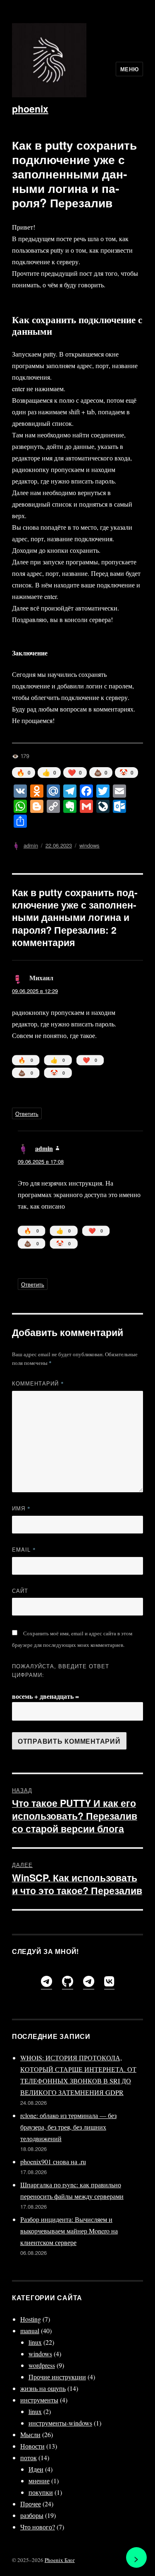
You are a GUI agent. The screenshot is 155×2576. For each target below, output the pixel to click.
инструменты (39, 2400)
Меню (129, 69)
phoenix (30, 109)
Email (24, 1549)
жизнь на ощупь (43, 2388)
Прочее (31, 2504)
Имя (21, 1508)
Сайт (20, 1591)
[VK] (109, 1981)
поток (29, 2457)
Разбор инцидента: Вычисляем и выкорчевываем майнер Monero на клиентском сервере (69, 2231)
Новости (32, 2446)
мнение (39, 2481)
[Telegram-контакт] (89, 1981)
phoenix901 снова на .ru (53, 2162)
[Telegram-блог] (46, 1981)
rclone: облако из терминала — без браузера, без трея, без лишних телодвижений (68, 2127)
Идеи (36, 2469)
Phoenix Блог (60, 2560)
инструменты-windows (60, 2423)
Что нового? (38, 2527)
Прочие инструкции (57, 2377)
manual (30, 2331)
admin (31, 845)
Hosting (31, 2319)
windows (89, 845)
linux (35, 2342)
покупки (41, 2492)
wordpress (42, 2365)
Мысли (30, 2434)
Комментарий (38, 1383)
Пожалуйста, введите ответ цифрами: (61, 1670)
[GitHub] (68, 1981)
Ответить (27, 1114)
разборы (32, 2515)
